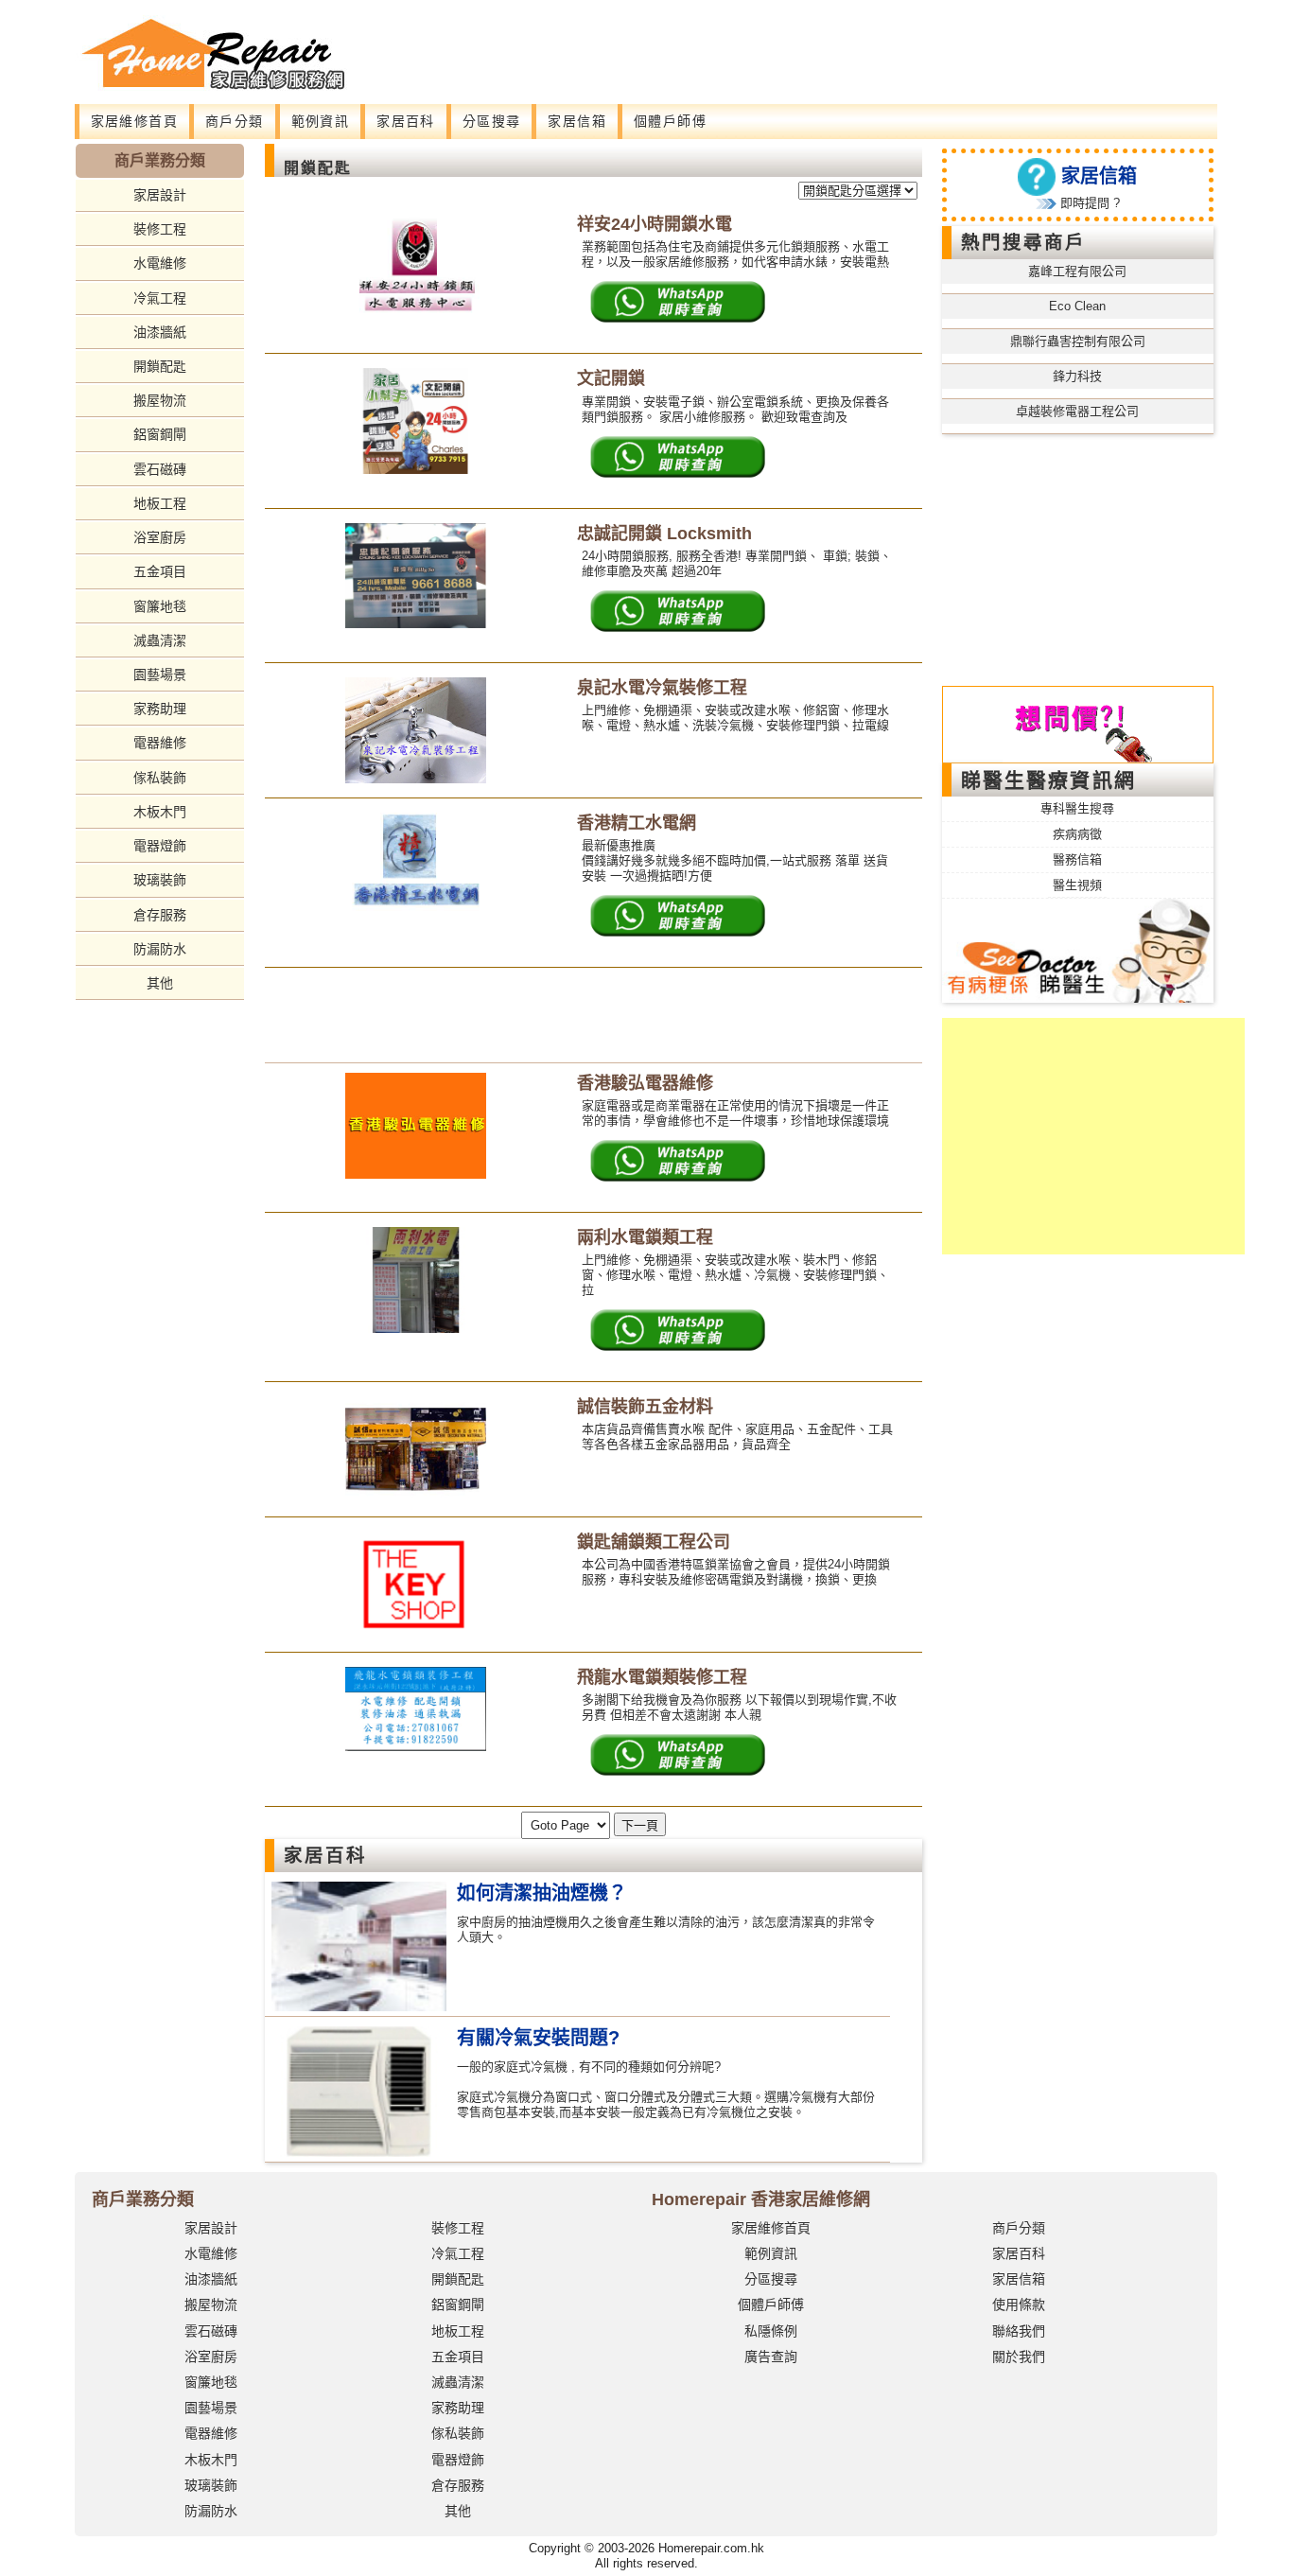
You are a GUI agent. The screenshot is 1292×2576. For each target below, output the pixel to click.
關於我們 (1019, 2357)
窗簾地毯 (160, 606)
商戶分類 (235, 121)
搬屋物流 (160, 400)
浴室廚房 (160, 537)
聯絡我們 (1019, 2331)
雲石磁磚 (160, 469)
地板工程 (160, 503)
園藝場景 (160, 675)
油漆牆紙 (160, 332)
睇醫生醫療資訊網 (1048, 780)
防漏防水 (160, 949)
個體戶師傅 (670, 121)
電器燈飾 (160, 846)
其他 (160, 983)
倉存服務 (160, 915)
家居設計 (160, 195)
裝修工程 (160, 229)
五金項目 (160, 571)
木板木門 (160, 812)
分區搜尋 (492, 121)
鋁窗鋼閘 (160, 434)
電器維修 (160, 743)
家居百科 (406, 121)
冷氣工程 (160, 298)
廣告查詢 (771, 2357)
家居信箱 (577, 121)
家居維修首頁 (134, 121)
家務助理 (160, 709)
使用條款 (1019, 2304)
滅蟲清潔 (160, 640)
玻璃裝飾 (160, 880)
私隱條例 (771, 2331)
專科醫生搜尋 (1077, 808)
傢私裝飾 (160, 778)
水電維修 (160, 263)
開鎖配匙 (160, 366)
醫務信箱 (1077, 859)
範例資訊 (321, 121)
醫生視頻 (1077, 885)
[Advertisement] (745, 43)
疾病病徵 (1077, 834)
